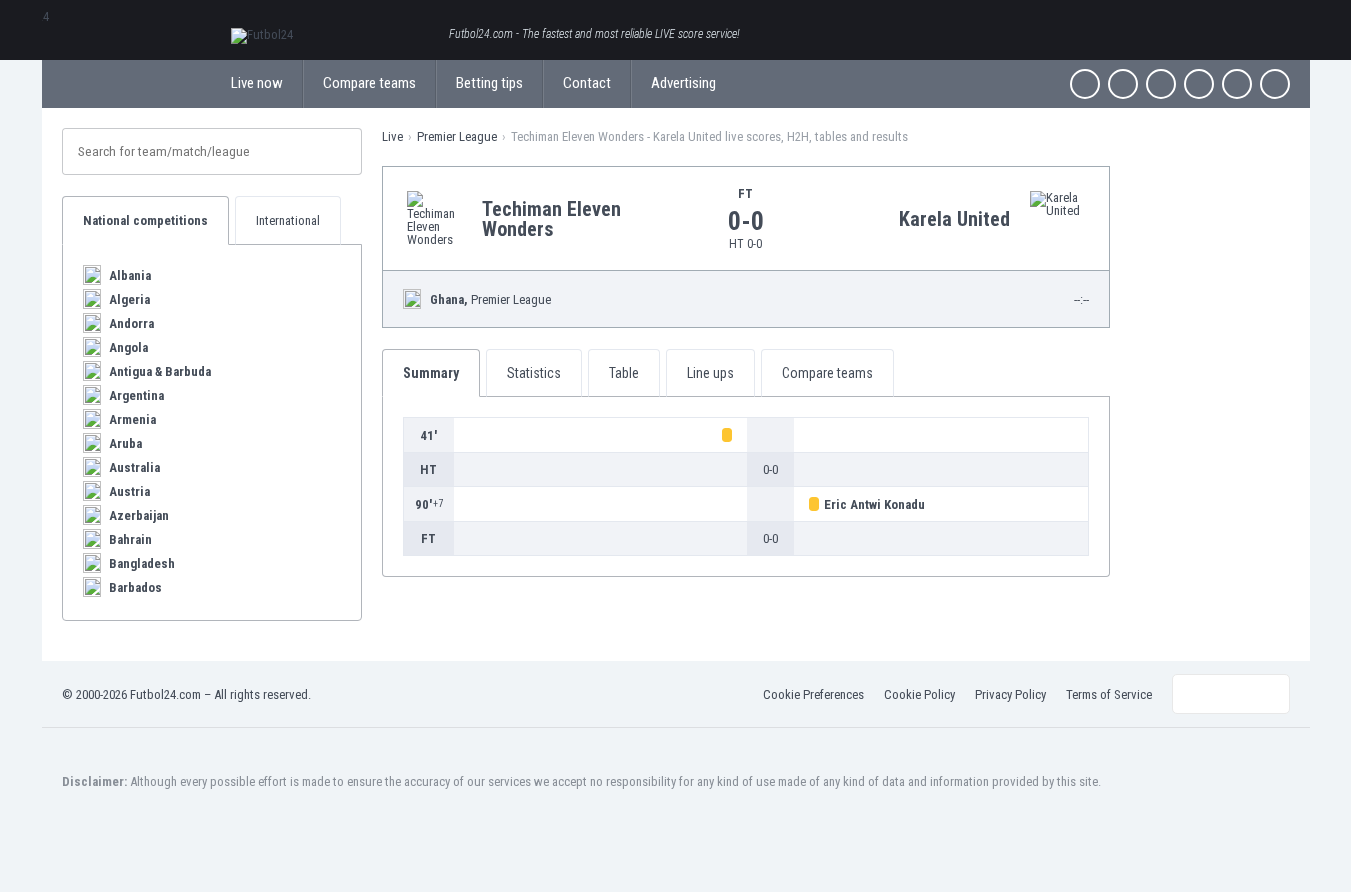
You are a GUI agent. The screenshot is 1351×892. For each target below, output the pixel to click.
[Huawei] (1275, 84)
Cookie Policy (919, 694)
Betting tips (489, 83)
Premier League (457, 136)
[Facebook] (1085, 84)
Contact (587, 83)
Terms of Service (1109, 694)
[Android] (1237, 84)
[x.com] (1123, 84)
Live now (257, 83)
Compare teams (369, 83)
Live (392, 136)
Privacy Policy (1010, 694)
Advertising (683, 83)
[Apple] (1199, 84)
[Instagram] (1161, 84)
